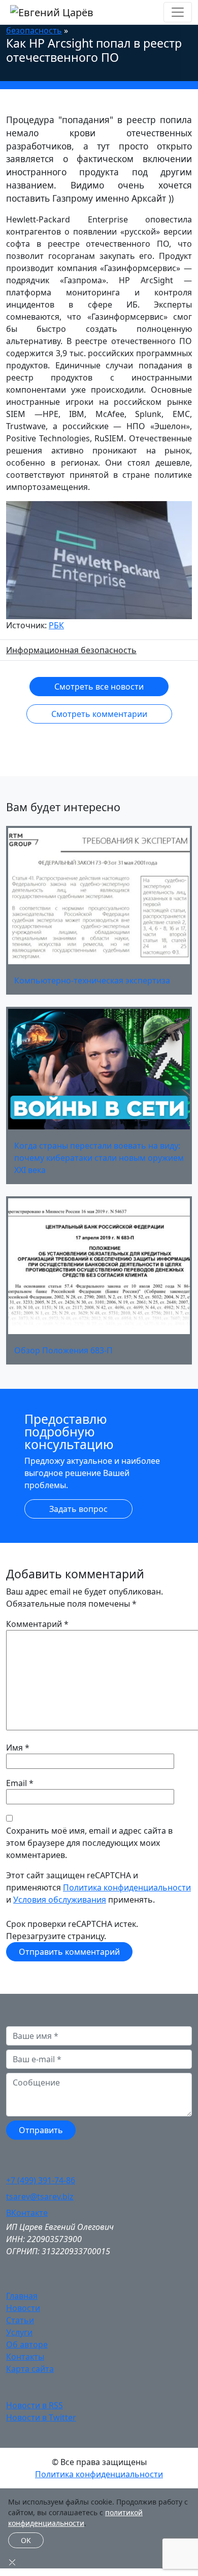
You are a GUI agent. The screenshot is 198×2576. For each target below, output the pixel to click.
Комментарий (37, 1624)
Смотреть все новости (99, 687)
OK (26, 2540)
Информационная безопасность (71, 650)
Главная (22, 2296)
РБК (56, 625)
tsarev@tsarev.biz (40, 2196)
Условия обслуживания (60, 1900)
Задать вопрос (78, 1509)
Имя (14, 1748)
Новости (23, 2308)
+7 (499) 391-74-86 (41, 2180)
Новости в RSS (35, 2405)
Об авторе (27, 2344)
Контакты (25, 2357)
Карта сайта (30, 2369)
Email (16, 1783)
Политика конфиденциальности (127, 1887)
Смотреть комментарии (99, 714)
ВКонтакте (27, 2213)
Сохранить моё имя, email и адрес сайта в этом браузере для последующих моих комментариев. (89, 1843)
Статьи (20, 2320)
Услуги (19, 2332)
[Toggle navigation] (178, 12)
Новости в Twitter (41, 2417)
